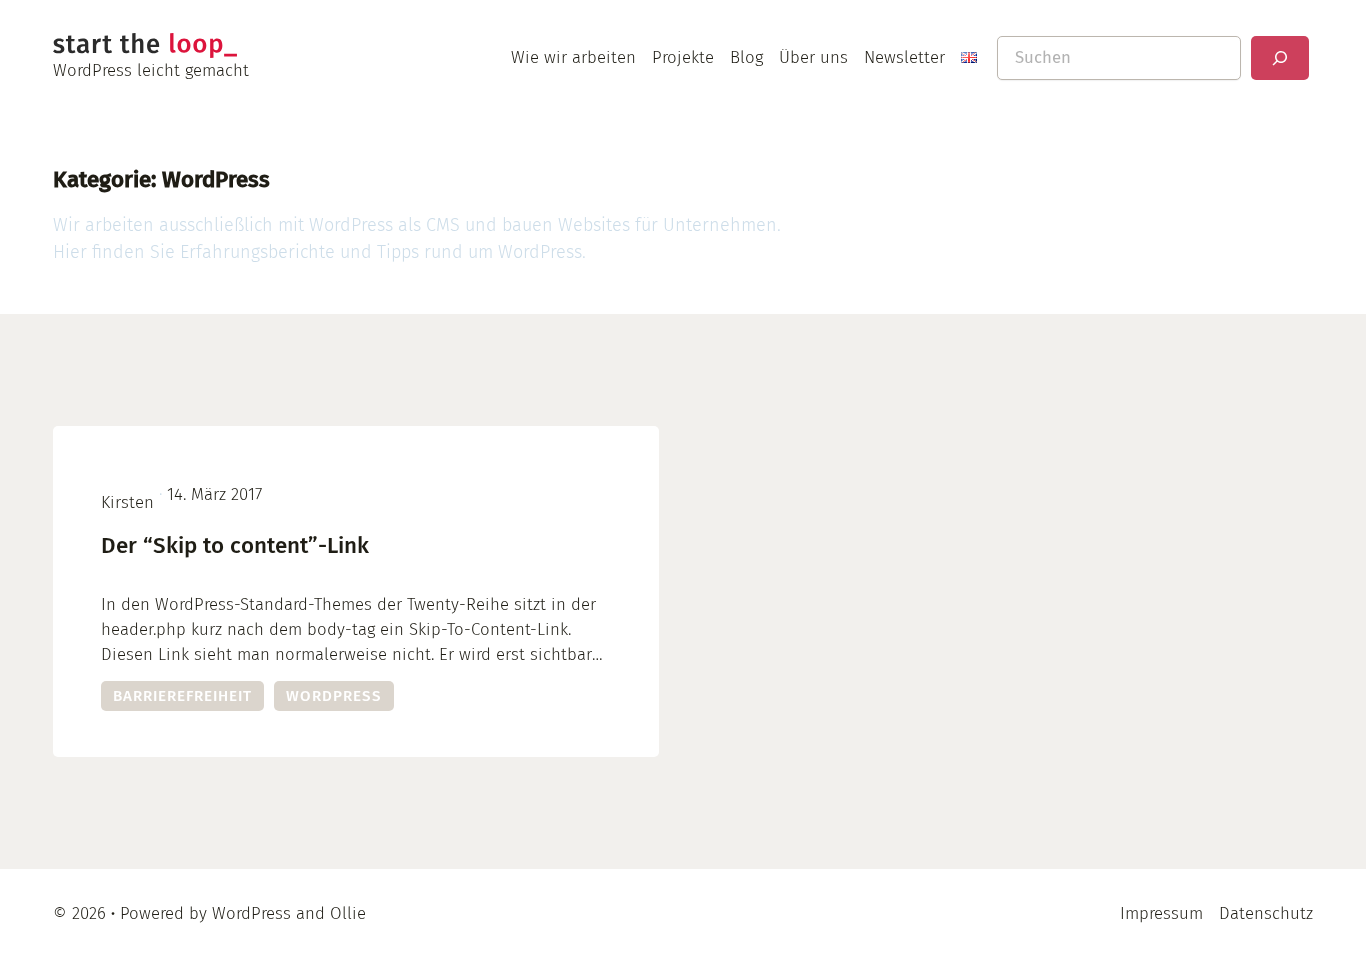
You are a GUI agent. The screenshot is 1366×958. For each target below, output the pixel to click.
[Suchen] (1280, 58)
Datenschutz (1266, 913)
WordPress (334, 696)
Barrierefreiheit (182, 696)
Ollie (348, 913)
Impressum (1161, 913)
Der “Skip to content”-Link (235, 545)
